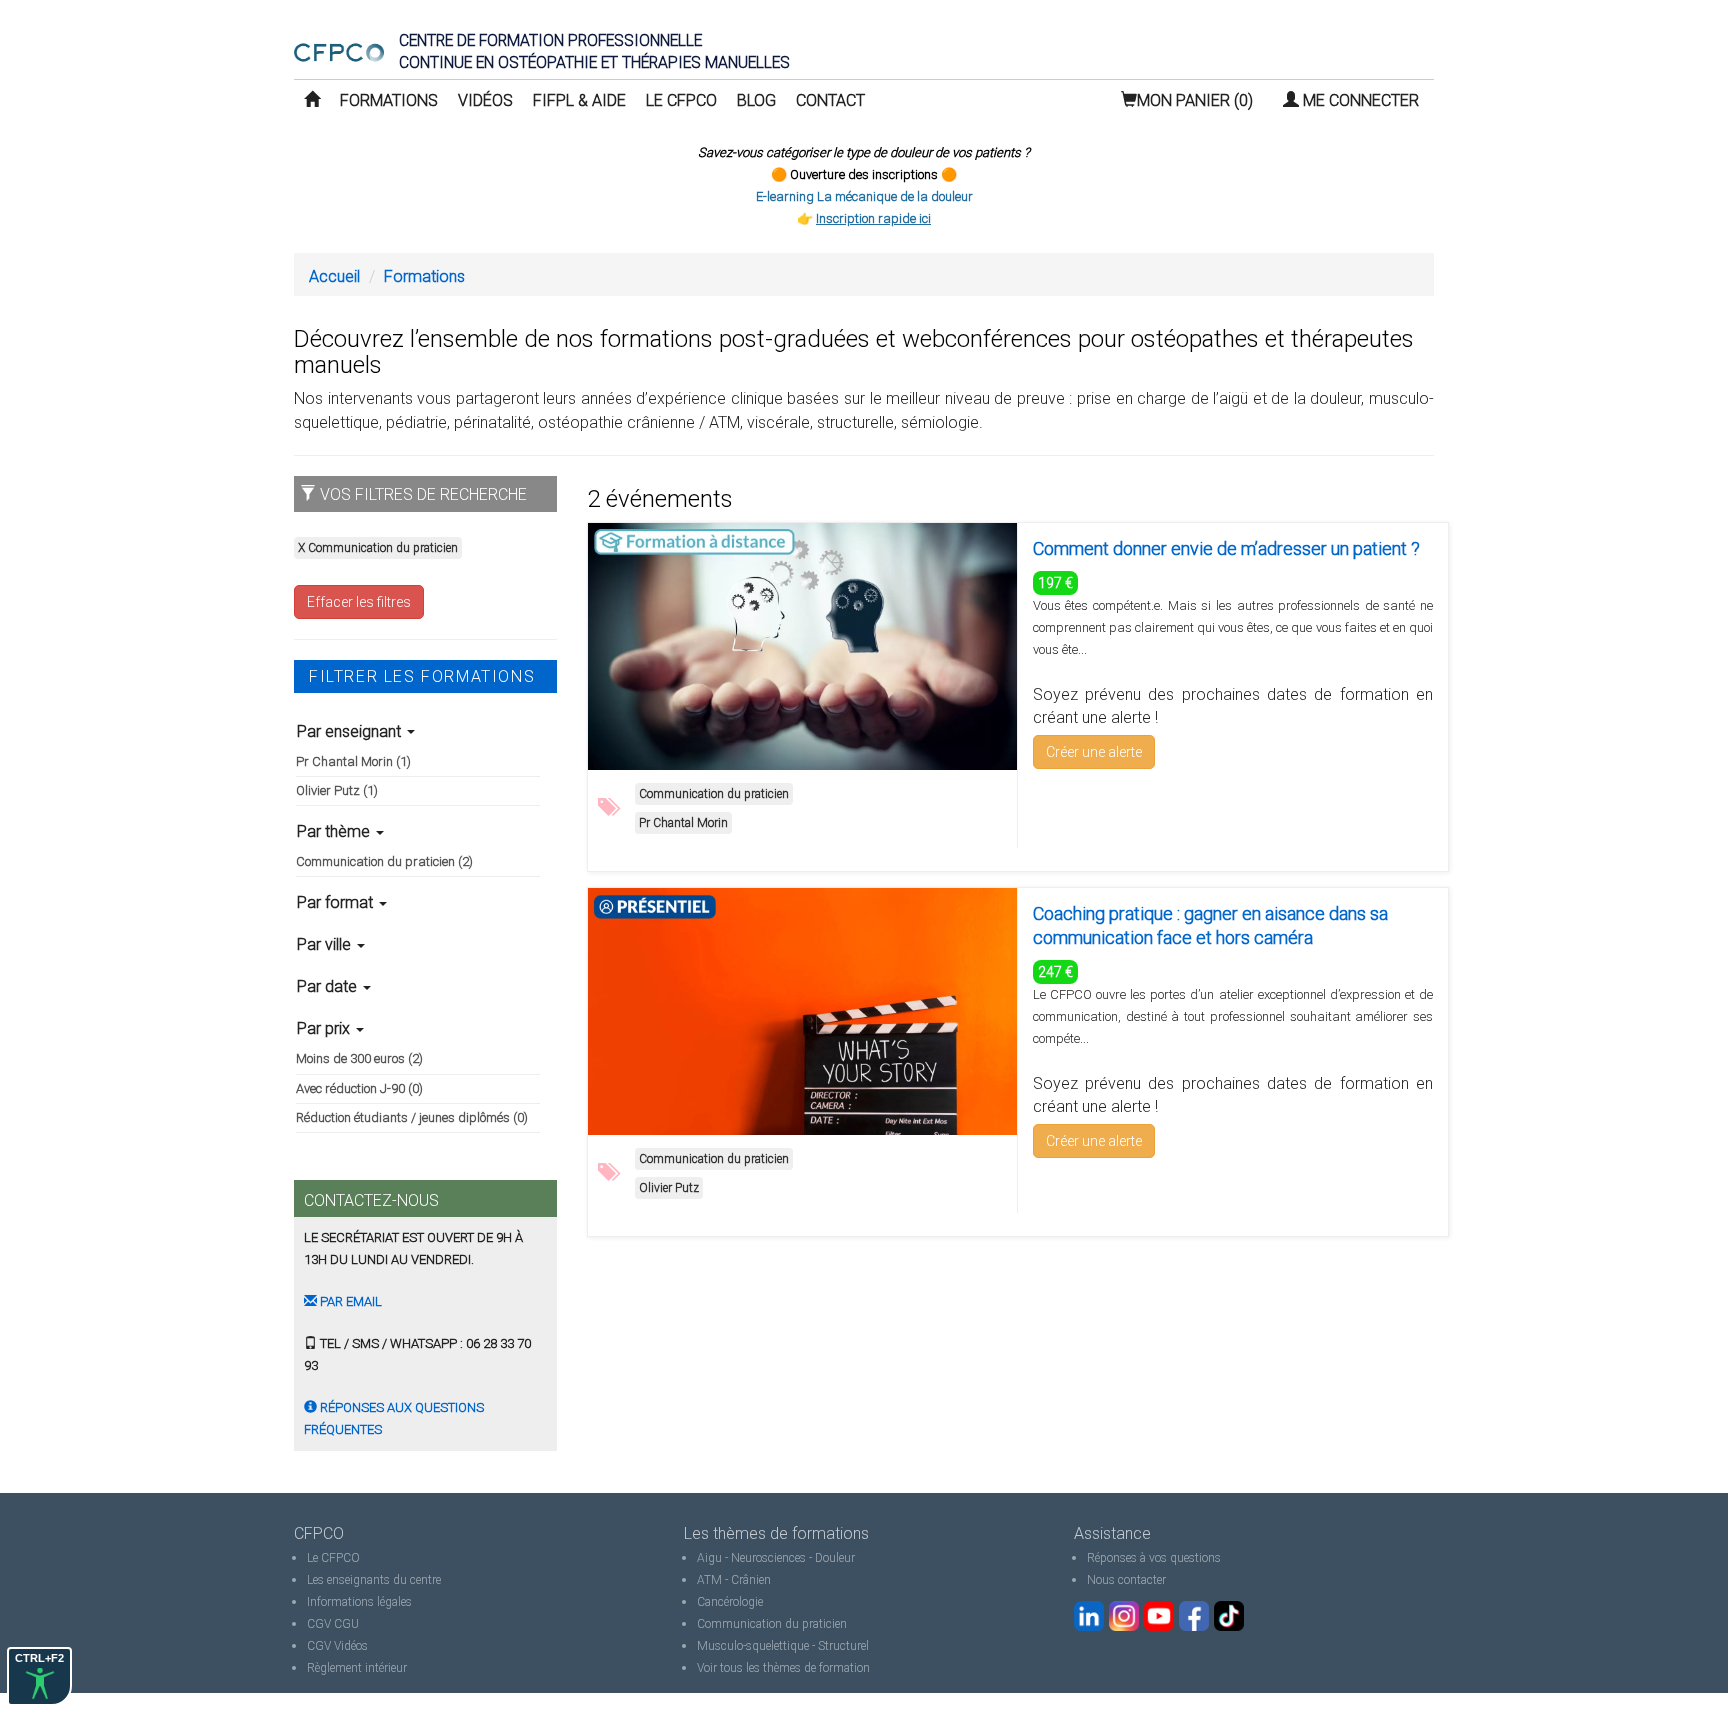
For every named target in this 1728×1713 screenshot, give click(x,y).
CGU (346, 1624)
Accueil (334, 276)
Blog (756, 100)
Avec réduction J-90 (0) (359, 1088)
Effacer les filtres (359, 602)
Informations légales (359, 1602)
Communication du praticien (714, 794)
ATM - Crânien (734, 1580)
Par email (349, 1301)
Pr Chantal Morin (683, 823)
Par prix (325, 1028)
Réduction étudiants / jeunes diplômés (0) (412, 1117)
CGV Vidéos (337, 1646)
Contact (830, 100)
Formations (389, 100)
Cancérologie (730, 1602)
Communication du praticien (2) (384, 861)
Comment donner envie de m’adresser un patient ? (1226, 548)
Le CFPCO (681, 100)
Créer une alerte (1094, 752)
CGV (319, 1624)
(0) (1195, 100)
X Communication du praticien (378, 548)
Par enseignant (351, 731)
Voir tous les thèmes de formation (783, 1668)
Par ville (326, 944)
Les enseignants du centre (374, 1580)
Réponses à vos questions (1154, 1558)
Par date (329, 986)
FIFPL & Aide (579, 100)
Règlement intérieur (357, 1668)
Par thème (335, 831)
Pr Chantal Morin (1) (353, 761)
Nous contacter (1126, 1580)
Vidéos (485, 100)
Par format (337, 902)
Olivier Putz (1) (337, 790)
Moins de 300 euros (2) (359, 1058)
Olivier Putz (669, 1188)
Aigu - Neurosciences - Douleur (776, 1558)
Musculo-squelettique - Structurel (783, 1646)
